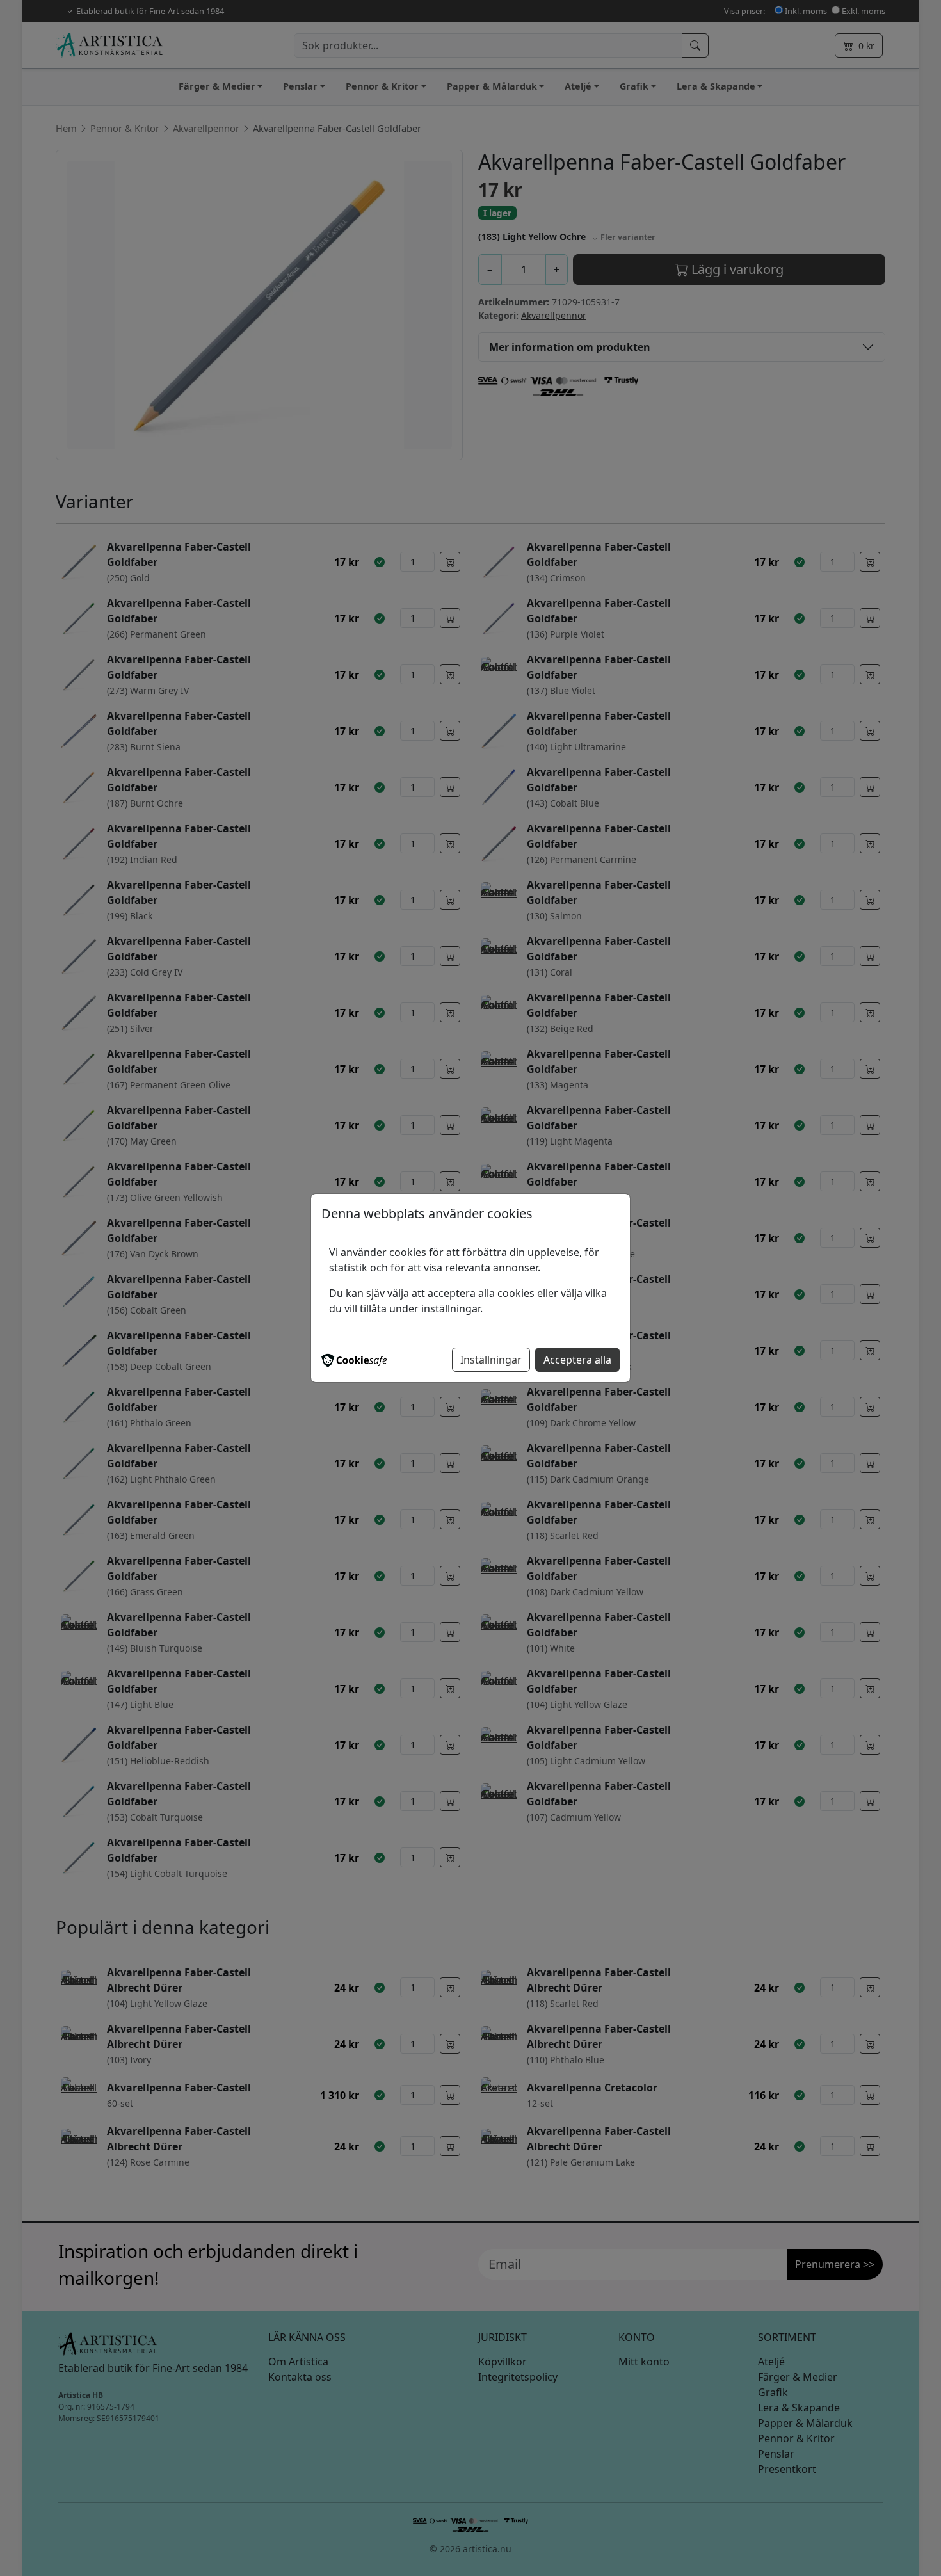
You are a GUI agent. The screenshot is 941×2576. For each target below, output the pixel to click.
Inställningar (491, 1360)
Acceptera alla (577, 1360)
